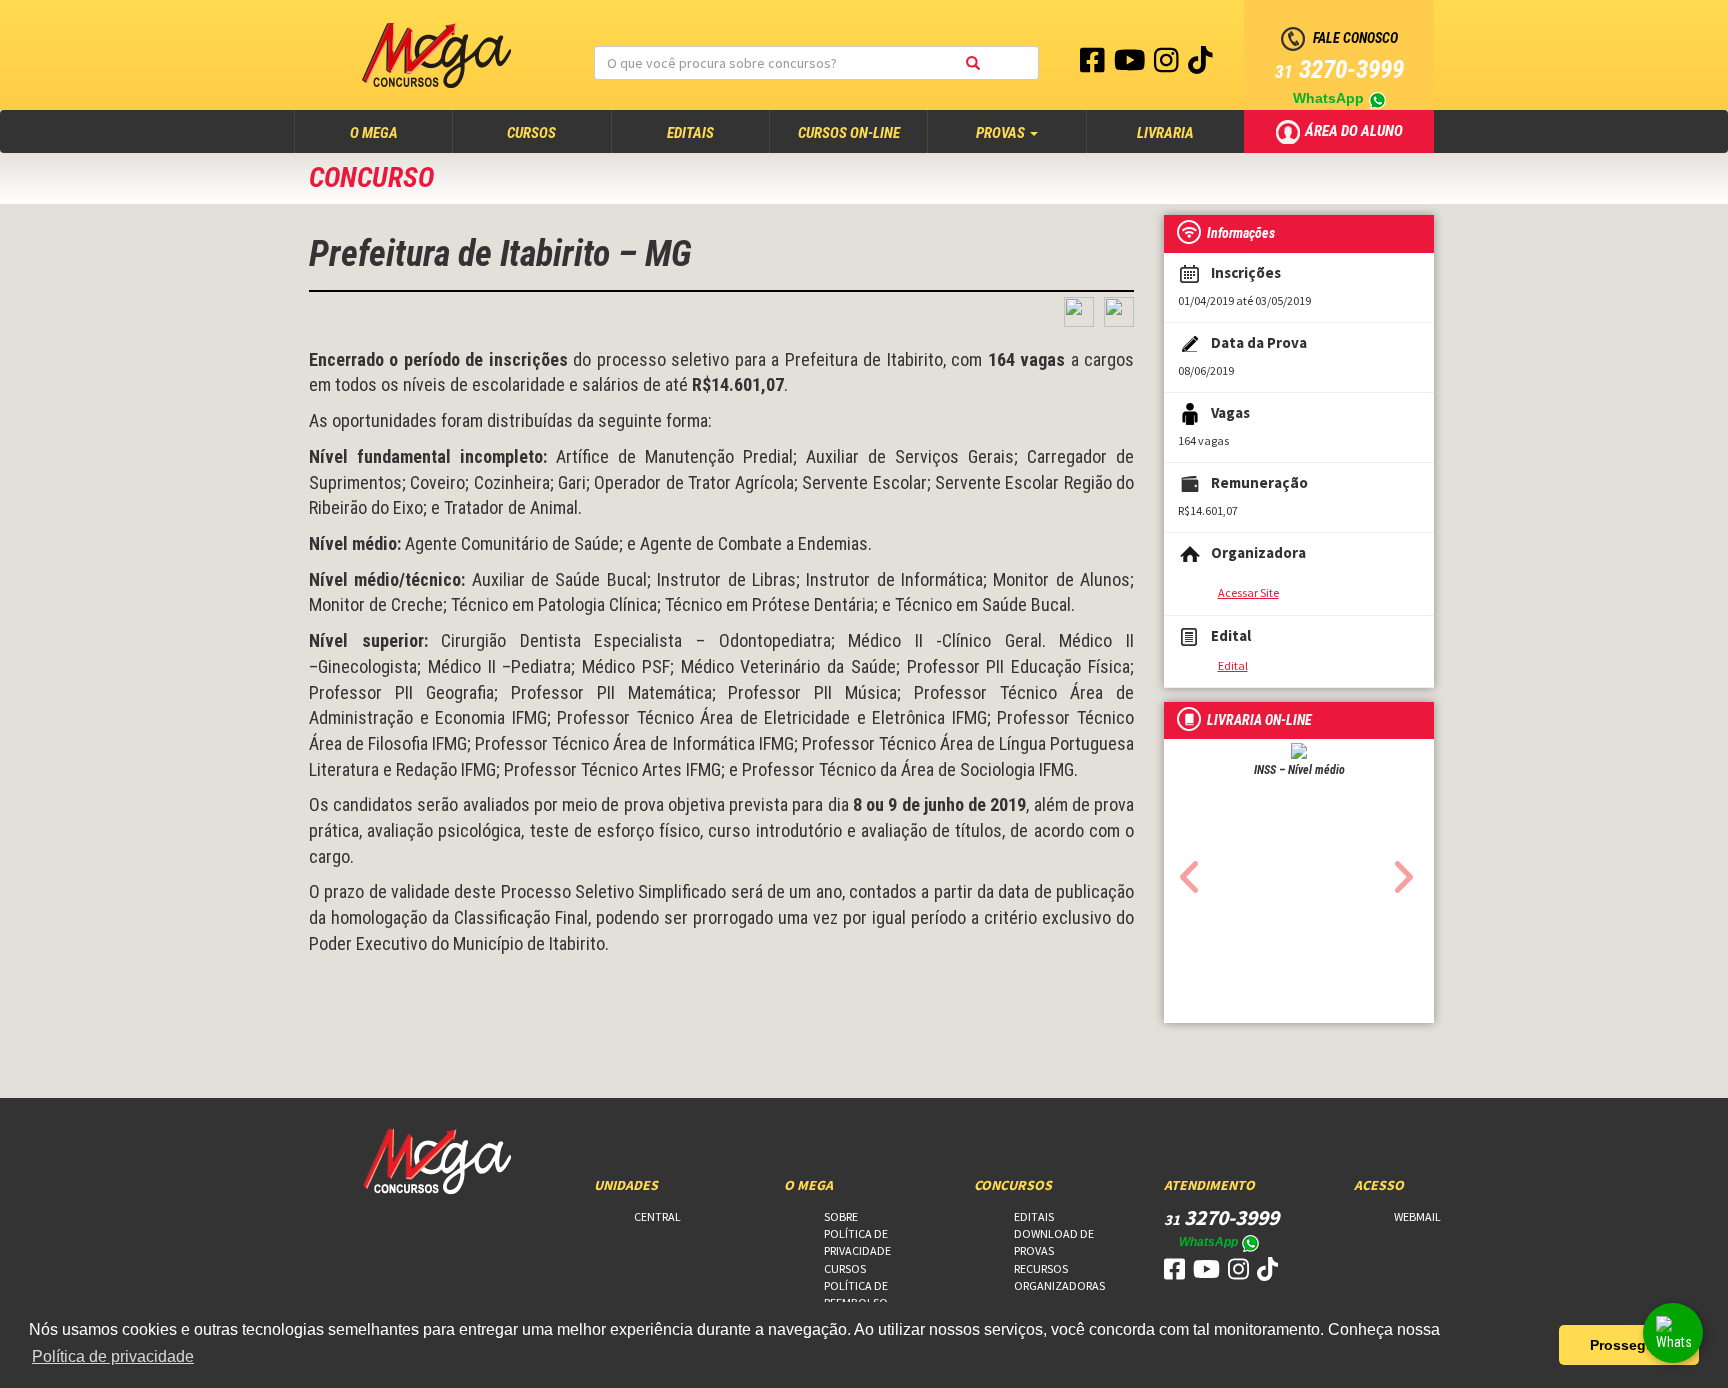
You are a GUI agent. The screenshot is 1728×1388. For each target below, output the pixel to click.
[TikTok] (1200, 65)
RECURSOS (1041, 1268)
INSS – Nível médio (1299, 770)
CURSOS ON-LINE (849, 133)
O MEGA (393, 132)
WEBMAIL (1417, 1216)
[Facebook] (1094, 65)
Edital (1233, 665)
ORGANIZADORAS (1059, 1285)
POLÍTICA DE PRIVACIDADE (857, 1242)
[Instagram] (1168, 65)
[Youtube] (1131, 65)
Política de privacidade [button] (113, 1356)
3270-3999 (1339, 69)
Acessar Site (1248, 592)
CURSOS (531, 133)
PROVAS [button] (1002, 133)
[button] (1184, 871)
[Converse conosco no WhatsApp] (1673, 1333)
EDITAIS (690, 133)
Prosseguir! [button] (1629, 1345)
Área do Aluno (1355, 130)
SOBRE (841, 1216)
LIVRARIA (1165, 133)
